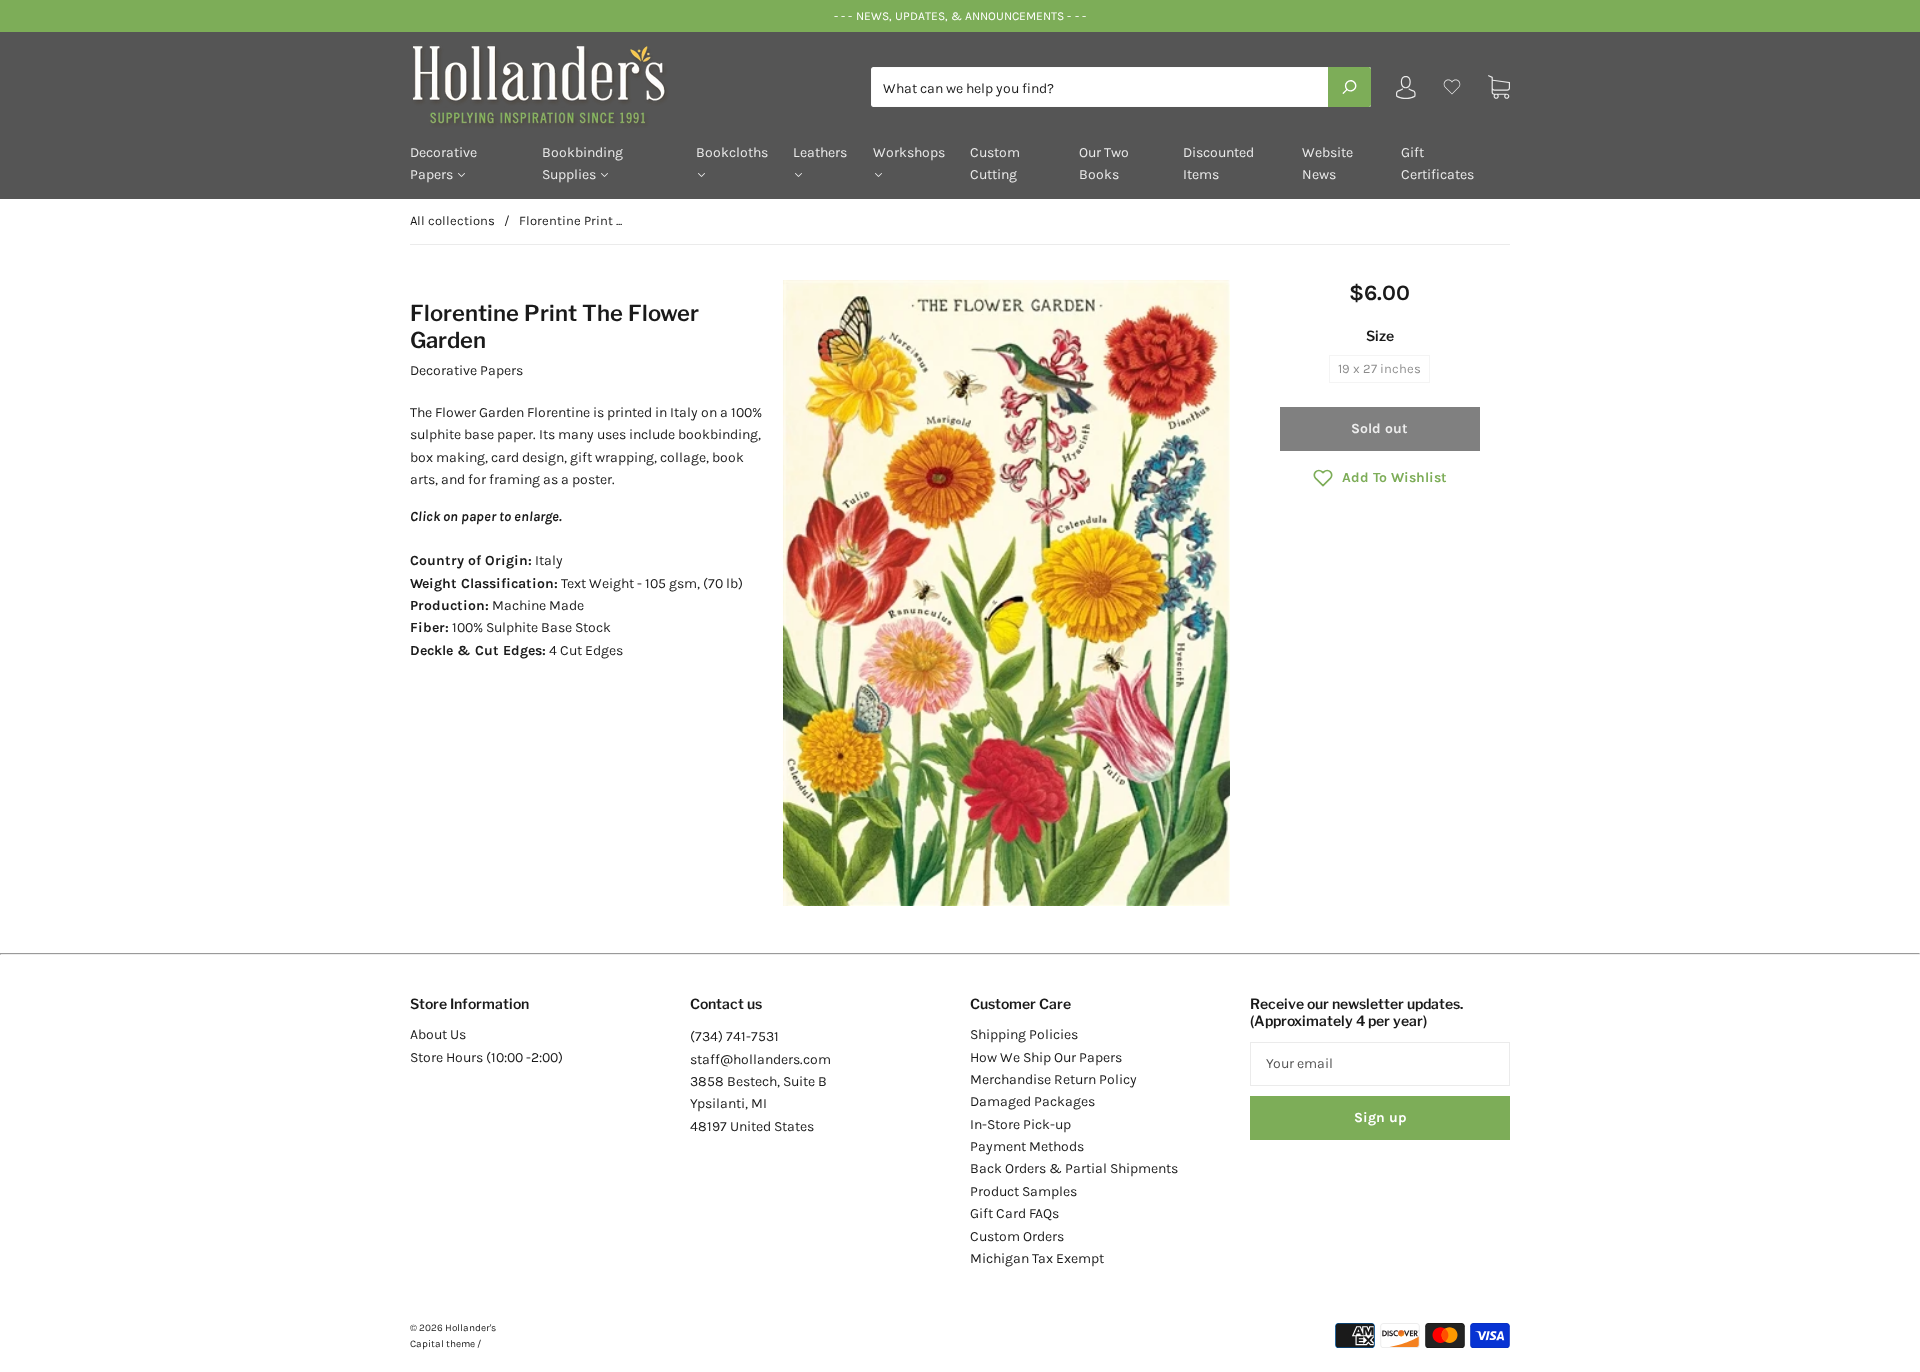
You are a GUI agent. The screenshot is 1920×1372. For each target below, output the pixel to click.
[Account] (1406, 91)
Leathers (820, 152)
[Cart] (1499, 87)
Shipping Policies (1024, 1034)
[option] (1006, 593)
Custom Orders (1017, 1236)
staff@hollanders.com (760, 1059)
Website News (1327, 163)
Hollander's (470, 1328)
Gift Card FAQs (1014, 1213)
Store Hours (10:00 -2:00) (486, 1057)
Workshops (909, 152)
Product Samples (1023, 1191)
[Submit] (1349, 87)
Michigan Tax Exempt (1037, 1258)
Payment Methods (1027, 1146)
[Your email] (1380, 1064)
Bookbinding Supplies (582, 163)
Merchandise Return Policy (1053, 1079)
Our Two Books (1104, 163)
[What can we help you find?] (1121, 88)
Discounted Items (1218, 163)
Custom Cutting (995, 163)
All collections (452, 220)
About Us (438, 1034)
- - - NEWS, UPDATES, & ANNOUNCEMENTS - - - (959, 16)
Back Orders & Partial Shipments (1074, 1168)
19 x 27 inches (1379, 368)
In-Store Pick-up (1020, 1124)
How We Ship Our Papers (1046, 1057)
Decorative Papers (443, 163)
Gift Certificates (1437, 163)
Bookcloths (732, 152)
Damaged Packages (1032, 1101)
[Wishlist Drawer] (1452, 87)
